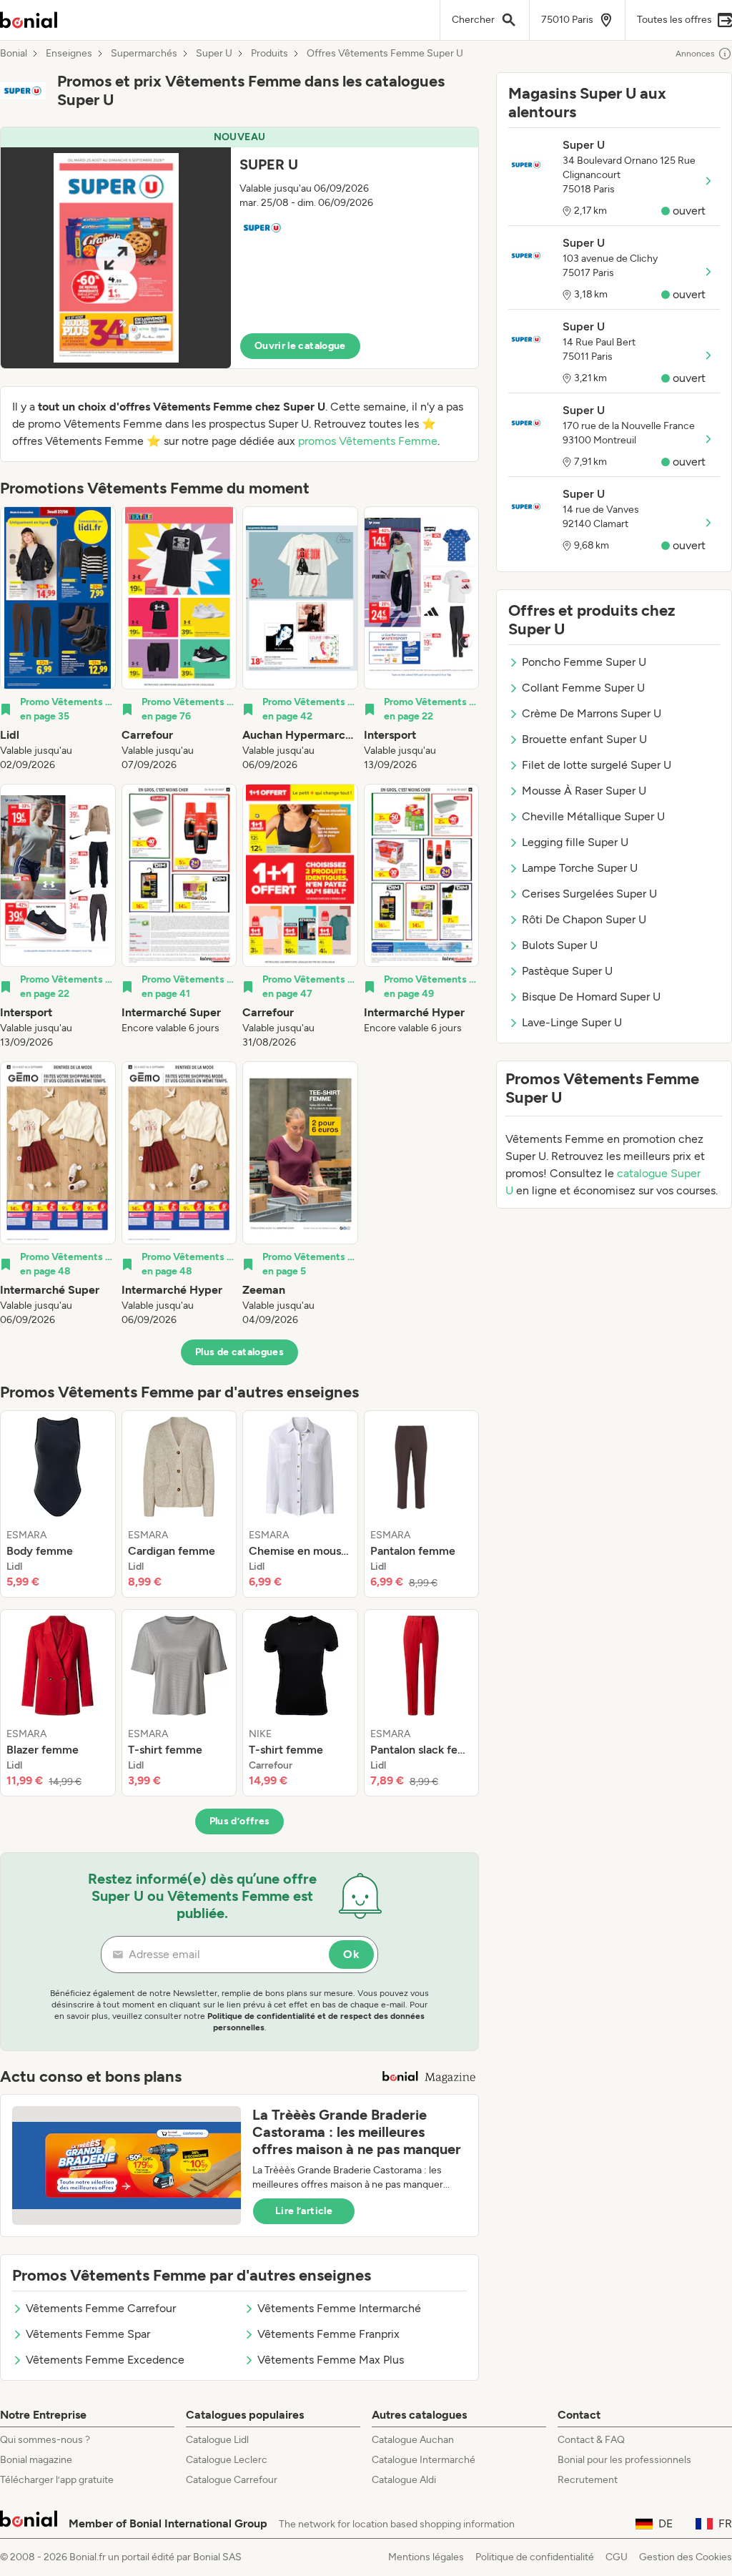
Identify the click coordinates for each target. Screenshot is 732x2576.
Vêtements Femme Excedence (105, 2360)
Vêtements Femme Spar (88, 2334)
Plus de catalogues (239, 1352)
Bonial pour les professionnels (624, 2460)
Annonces (695, 54)
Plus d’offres (240, 1821)
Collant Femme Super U (583, 688)
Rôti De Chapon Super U (584, 919)
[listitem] (58, 639)
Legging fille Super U (575, 842)
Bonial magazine (36, 2460)
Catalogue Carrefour (232, 2480)
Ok (351, 1954)
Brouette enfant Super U (584, 739)
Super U (214, 54)
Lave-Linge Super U (572, 1022)
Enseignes (69, 54)
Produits (269, 54)
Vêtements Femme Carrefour (101, 2308)
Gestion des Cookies (686, 2557)
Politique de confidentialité (535, 2557)
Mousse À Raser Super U (584, 791)
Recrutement (588, 2480)
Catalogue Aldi (404, 2480)
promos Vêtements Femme (368, 441)
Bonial (14, 54)
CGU (617, 2557)
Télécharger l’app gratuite (57, 2480)
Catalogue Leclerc (227, 2460)
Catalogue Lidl (217, 2440)
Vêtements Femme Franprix (328, 2334)
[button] (239, 248)
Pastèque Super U (567, 971)
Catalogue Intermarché (424, 2460)
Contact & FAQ (591, 2440)
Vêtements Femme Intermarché (339, 2308)
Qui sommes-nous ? (45, 2440)
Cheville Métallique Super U (593, 816)
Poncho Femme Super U (584, 662)
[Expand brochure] (116, 258)
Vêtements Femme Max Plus (331, 2360)
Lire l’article (304, 2211)
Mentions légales (426, 2557)
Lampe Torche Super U (580, 868)
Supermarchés (144, 54)
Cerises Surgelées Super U (589, 894)
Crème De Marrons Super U (592, 713)
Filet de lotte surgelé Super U (597, 765)
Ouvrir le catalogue (300, 346)
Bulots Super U (560, 945)
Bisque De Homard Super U (591, 997)
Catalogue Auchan (413, 2440)
